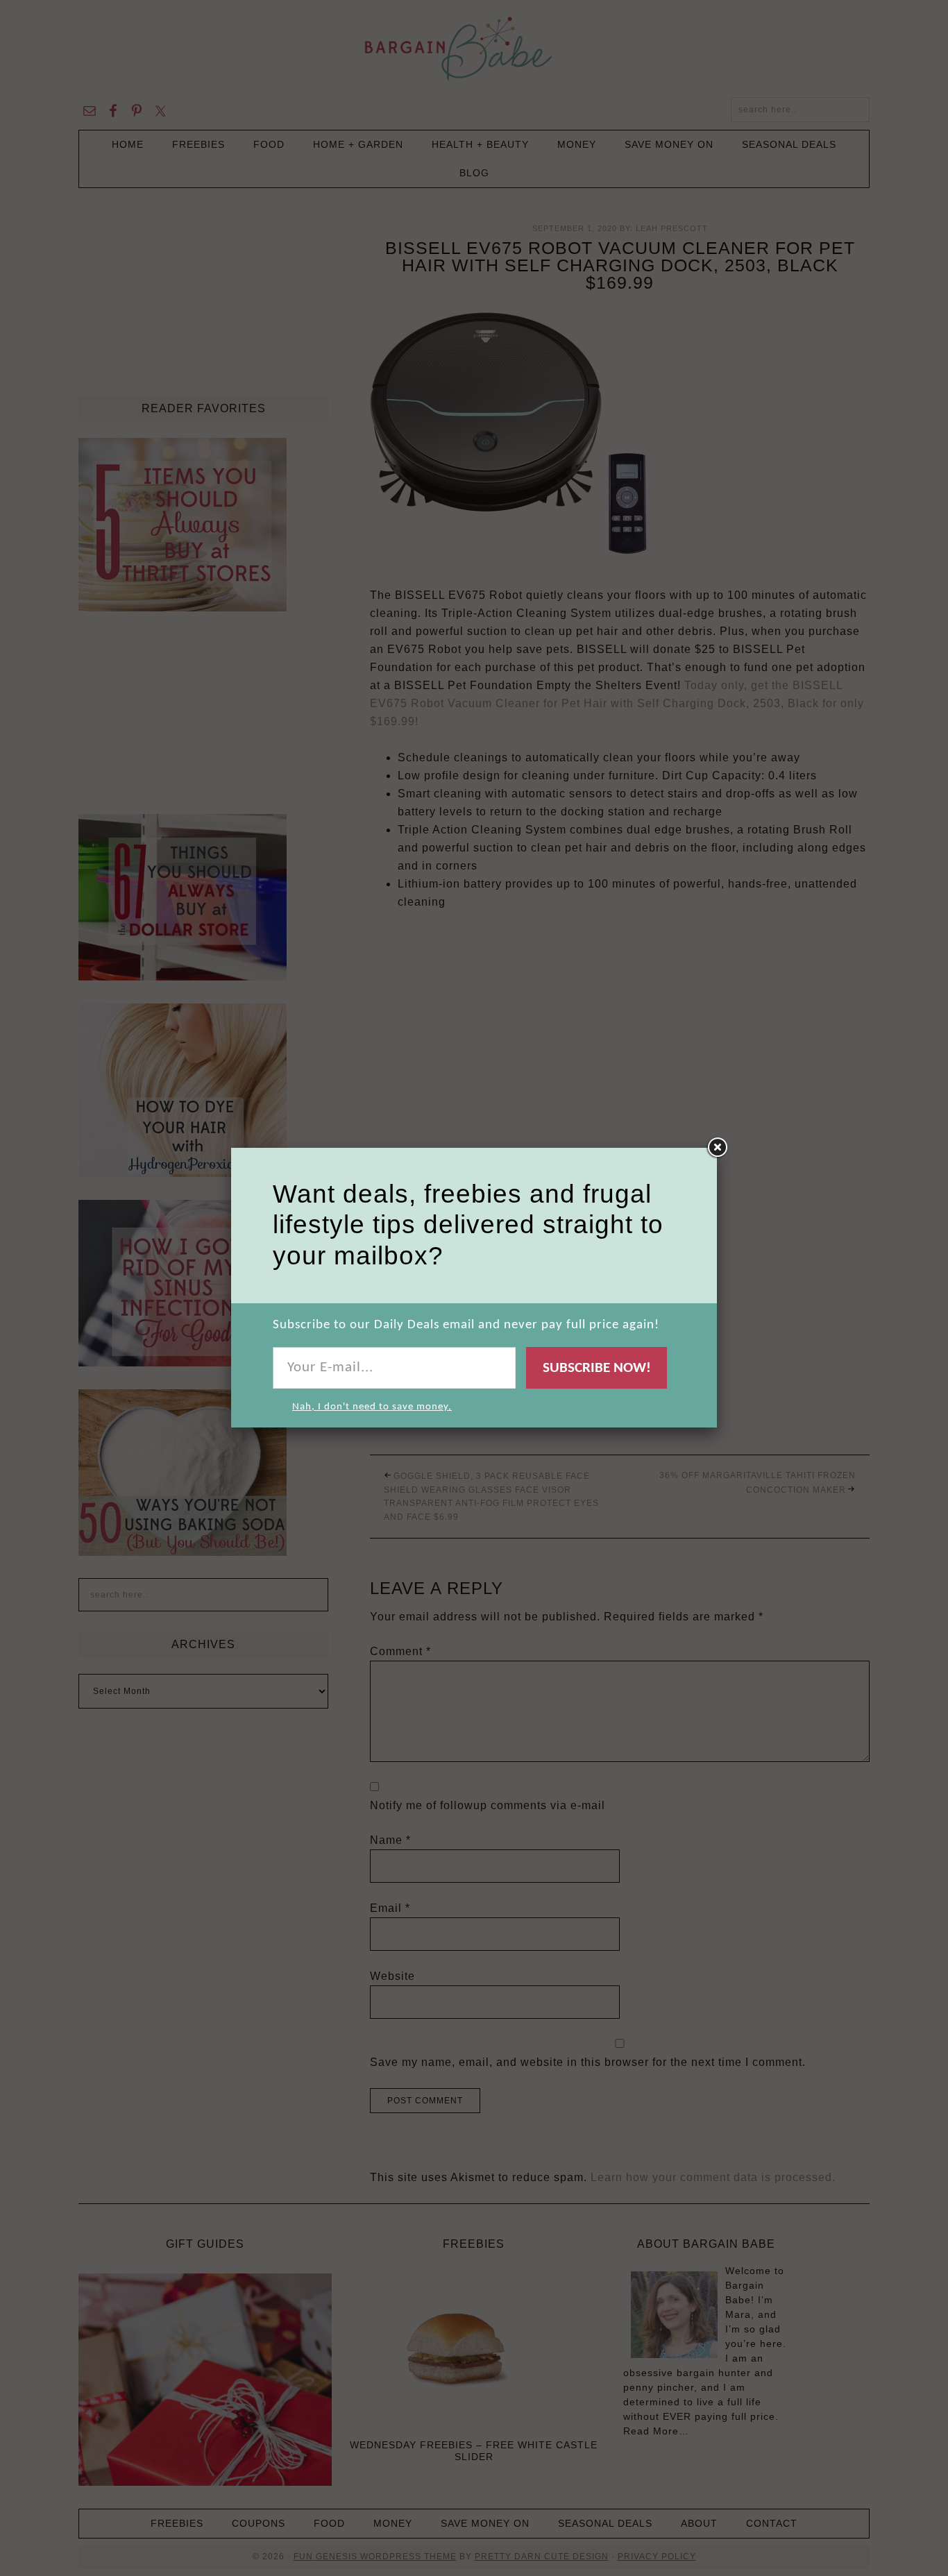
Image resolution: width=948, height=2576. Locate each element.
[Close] (717, 1148)
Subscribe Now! (597, 1368)
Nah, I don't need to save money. (372, 1407)
